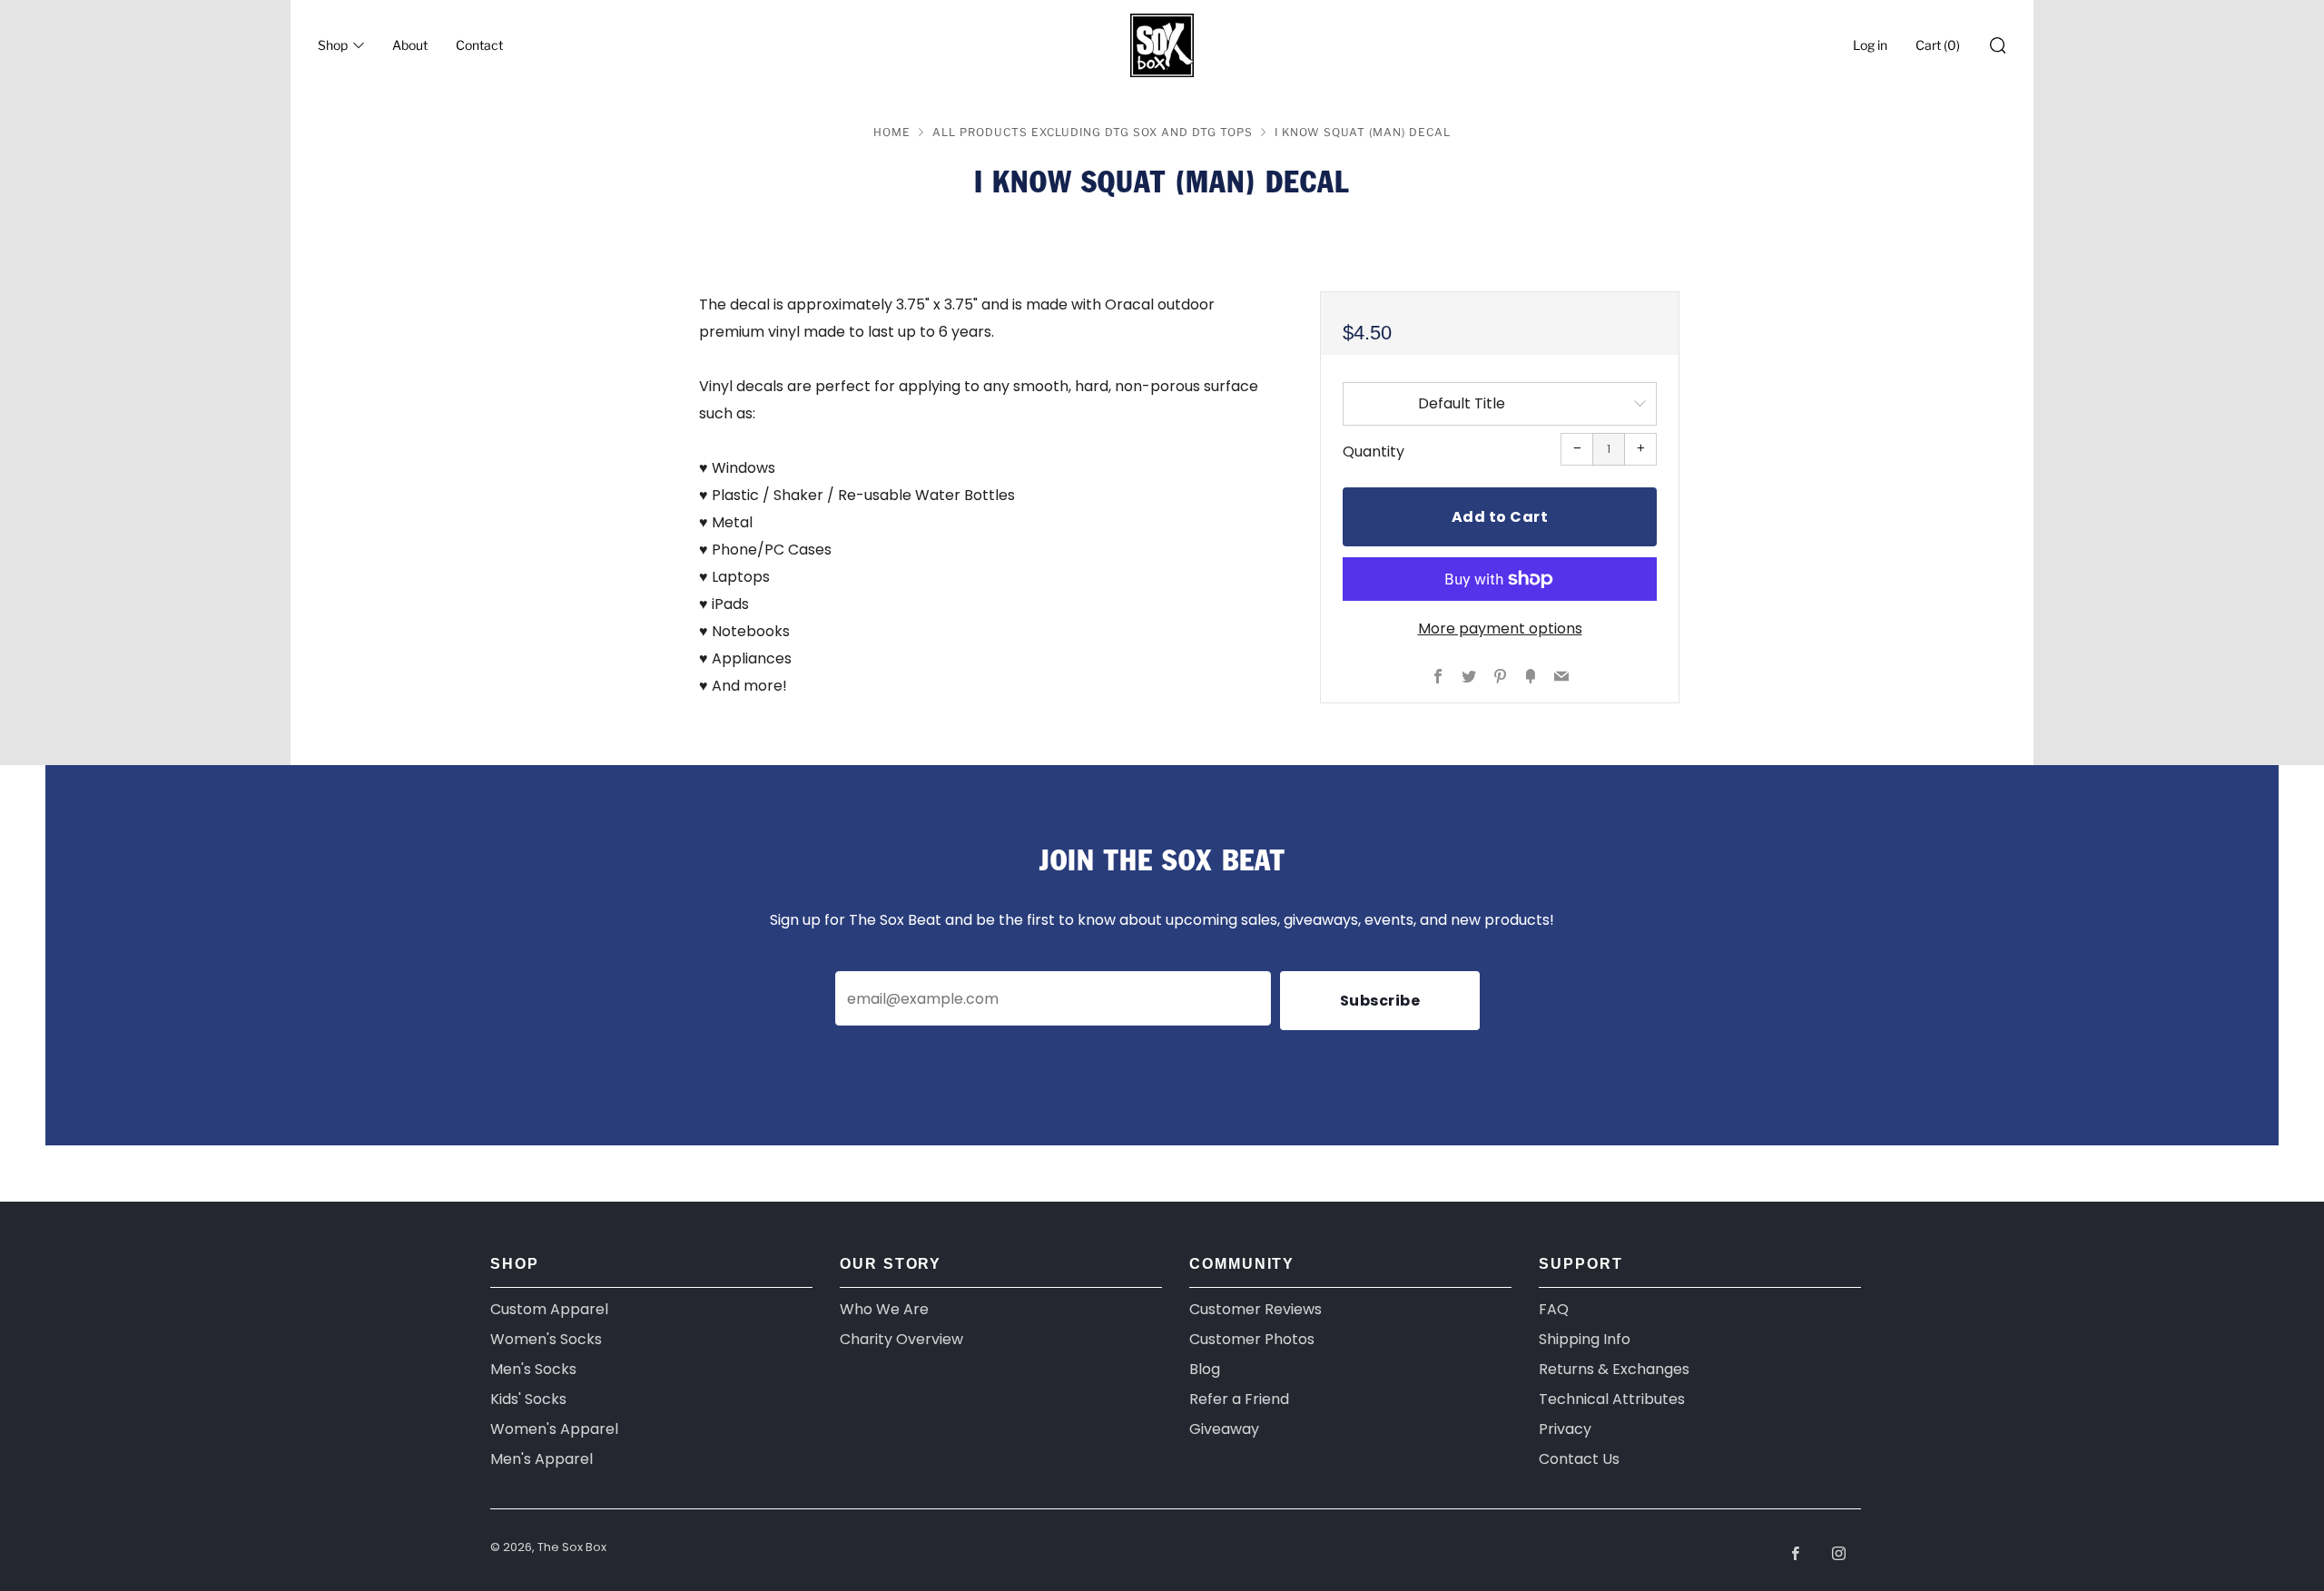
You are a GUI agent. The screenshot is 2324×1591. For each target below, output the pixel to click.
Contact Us (1579, 1459)
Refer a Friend (1239, 1399)
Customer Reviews (1256, 1309)
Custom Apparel (549, 1309)
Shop (333, 45)
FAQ (1554, 1309)
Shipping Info (1585, 1339)
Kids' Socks (528, 1399)
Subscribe (1380, 1001)
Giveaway (1224, 1429)
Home (892, 132)
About (410, 45)
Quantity (1374, 452)
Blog (1205, 1369)
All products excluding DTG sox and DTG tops (1093, 132)
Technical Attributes (1612, 1399)
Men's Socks (533, 1369)
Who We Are (884, 1309)
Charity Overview (901, 1339)
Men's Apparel (542, 1459)
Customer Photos (1252, 1339)
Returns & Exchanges (1614, 1369)
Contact (479, 45)
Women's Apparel (554, 1429)
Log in (1870, 45)
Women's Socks (546, 1339)
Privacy (1565, 1429)
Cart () (1938, 45)
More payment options (1500, 629)
